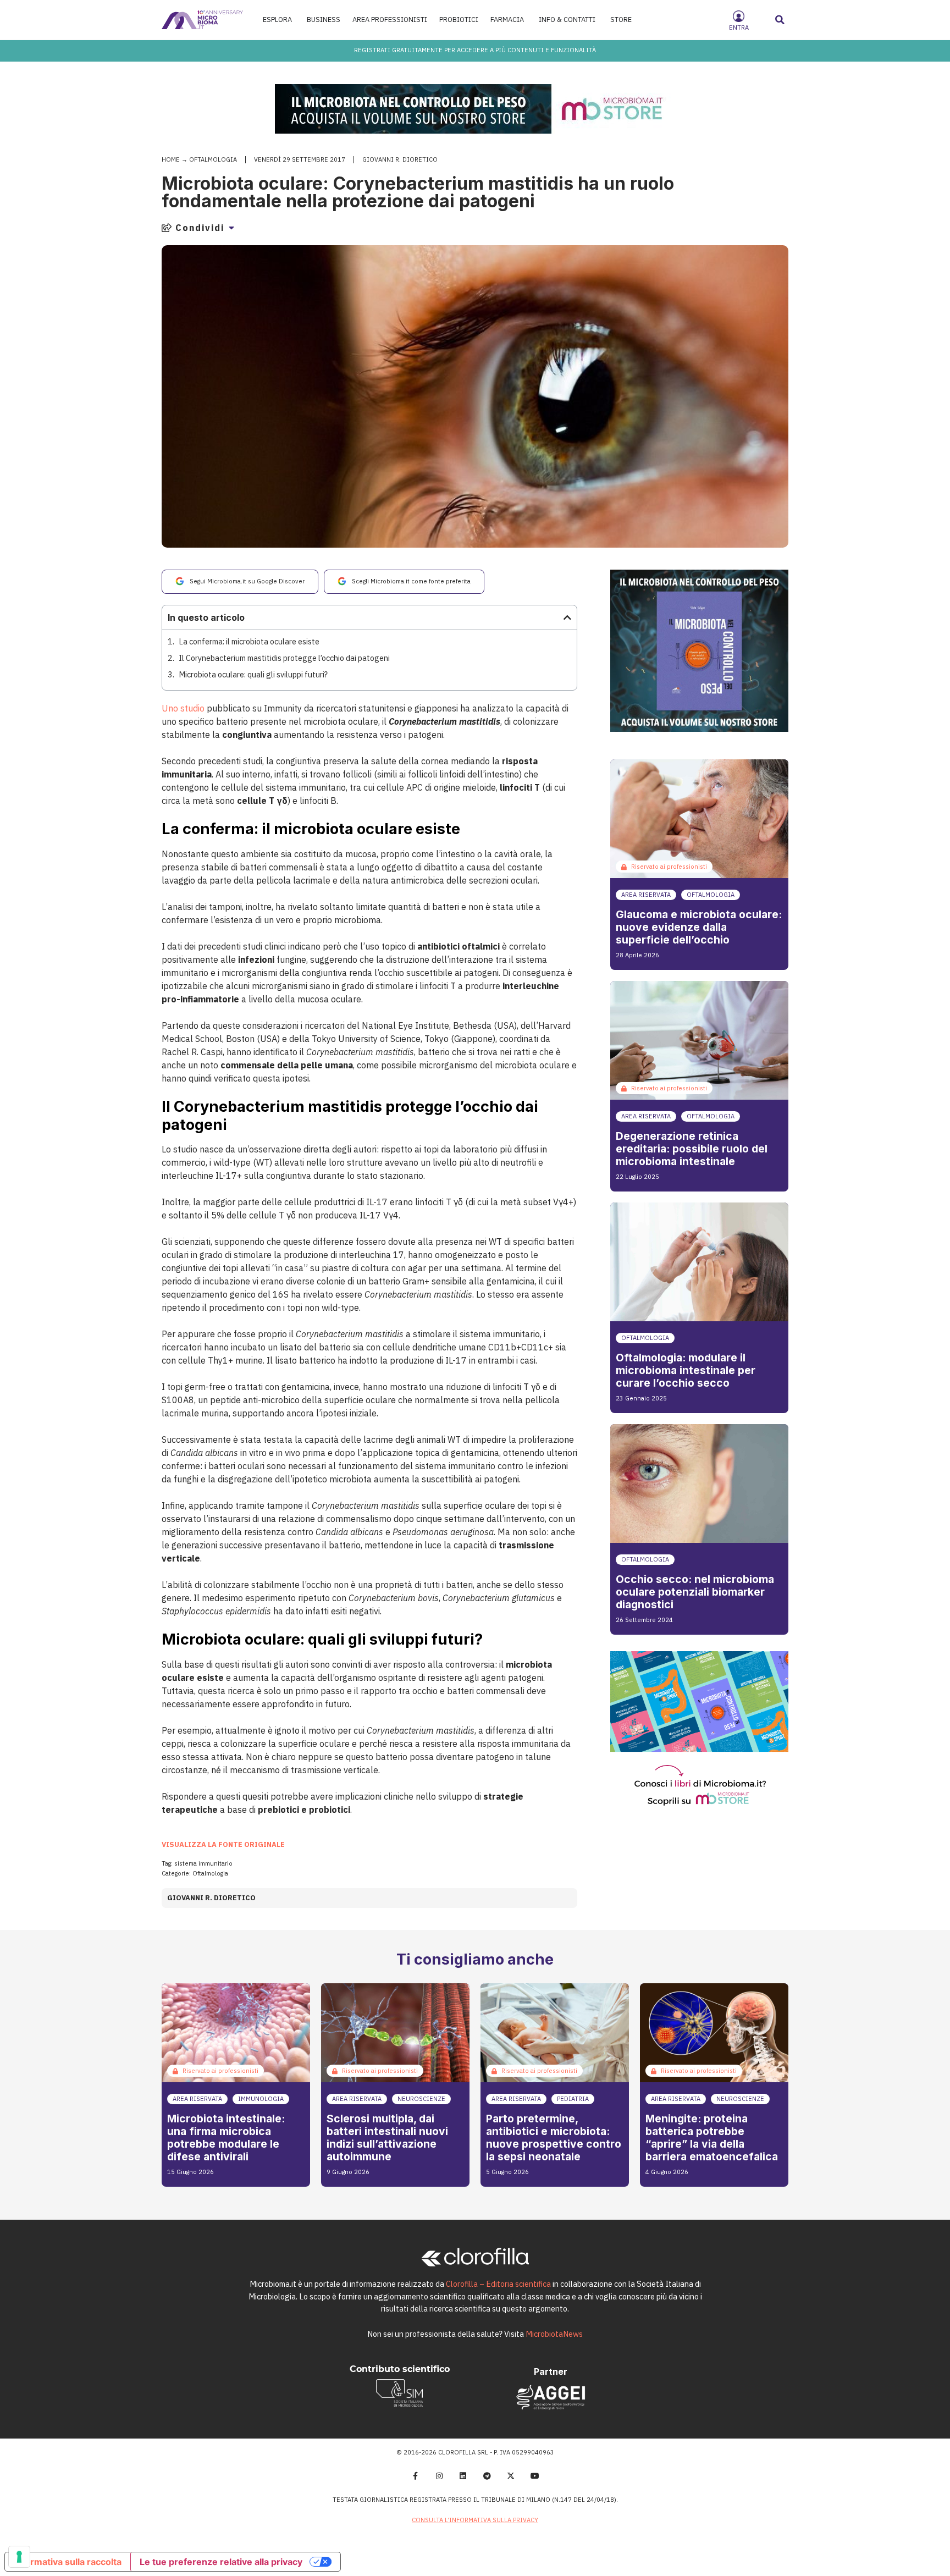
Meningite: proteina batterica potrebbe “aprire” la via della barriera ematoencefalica (712, 2138)
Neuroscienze (421, 2099)
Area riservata (646, 895)
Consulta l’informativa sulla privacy (475, 2520)
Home (171, 159)
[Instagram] (439, 2476)
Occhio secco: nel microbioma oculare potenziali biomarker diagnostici (695, 1592)
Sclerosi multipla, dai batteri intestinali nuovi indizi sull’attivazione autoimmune (387, 2138)
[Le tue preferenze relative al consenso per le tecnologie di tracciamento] (19, 2557)
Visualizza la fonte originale (223, 1844)
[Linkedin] (463, 2476)
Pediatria (573, 2099)
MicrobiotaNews (554, 2334)
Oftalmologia (213, 159)
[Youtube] (535, 2476)
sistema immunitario (203, 1863)
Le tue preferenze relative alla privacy (221, 2562)
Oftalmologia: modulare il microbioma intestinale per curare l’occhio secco (686, 1370)
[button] (780, 20)
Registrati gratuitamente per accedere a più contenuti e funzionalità (475, 50)
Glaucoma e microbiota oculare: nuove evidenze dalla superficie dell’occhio (699, 927)
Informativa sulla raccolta (68, 2562)
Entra (739, 27)
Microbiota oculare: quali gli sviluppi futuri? (253, 674)
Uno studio (183, 708)
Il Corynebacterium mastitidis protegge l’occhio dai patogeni (284, 658)
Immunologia (261, 2099)
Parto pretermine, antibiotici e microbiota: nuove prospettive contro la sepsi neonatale (554, 2138)
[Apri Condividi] (231, 228)
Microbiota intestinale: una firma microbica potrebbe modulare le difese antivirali (226, 2138)
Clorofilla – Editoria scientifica (498, 2284)
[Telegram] (487, 2476)
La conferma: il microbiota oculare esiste (249, 641)
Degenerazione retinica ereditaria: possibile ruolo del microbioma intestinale (692, 1149)
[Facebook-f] (415, 2476)
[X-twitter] (511, 2476)
